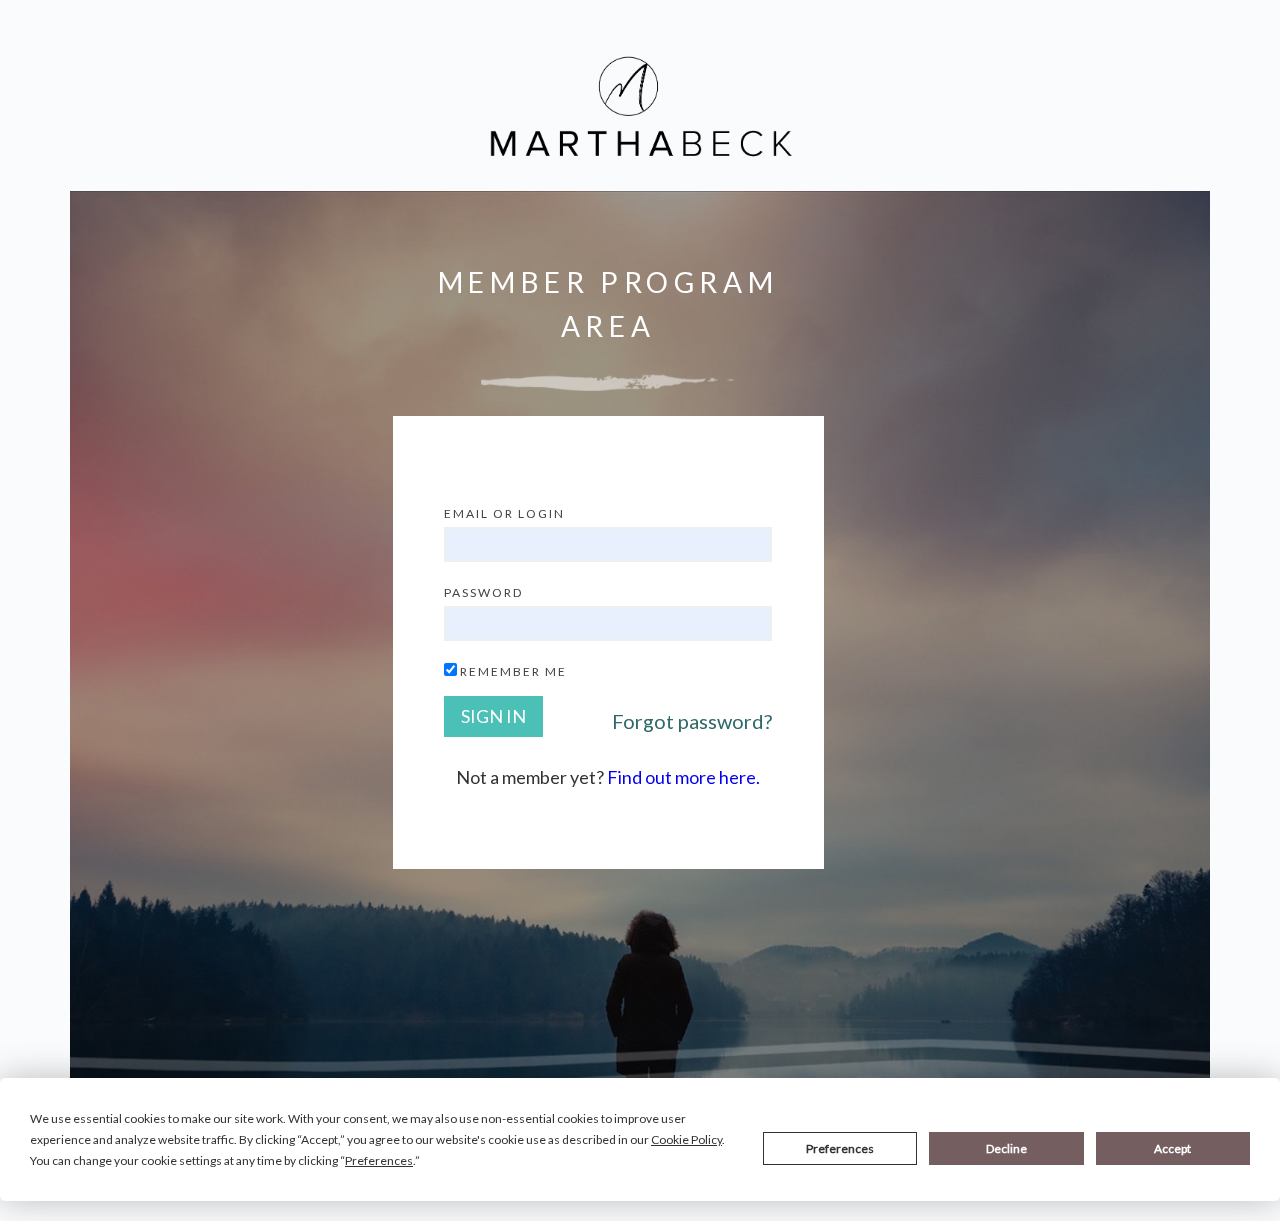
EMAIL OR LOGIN (504, 513)
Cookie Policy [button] (686, 1139)
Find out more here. (683, 777)
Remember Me (513, 671)
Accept (1172, 1148)
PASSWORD (483, 592)
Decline (1006, 1148)
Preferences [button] (379, 1160)
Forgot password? (692, 721)
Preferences (840, 1148)
